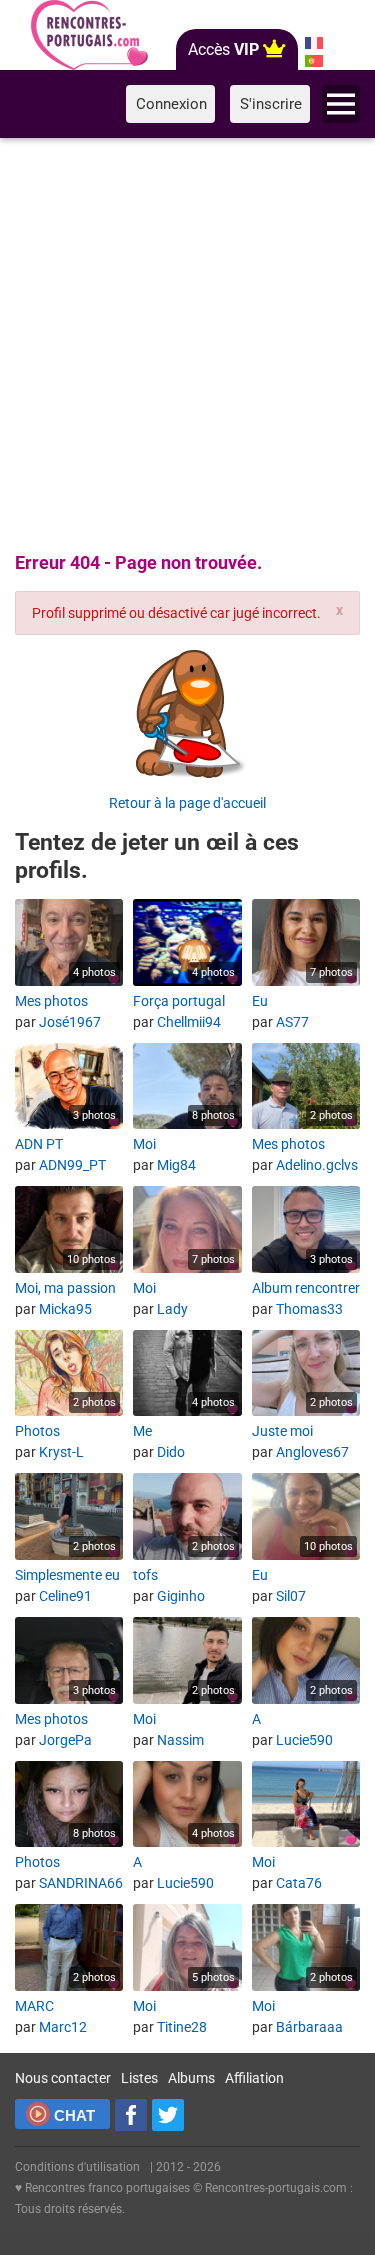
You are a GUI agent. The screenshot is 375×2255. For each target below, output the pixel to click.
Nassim (180, 1740)
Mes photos (51, 1001)
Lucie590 (304, 1740)
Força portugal (179, 1001)
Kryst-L (61, 1452)
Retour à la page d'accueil (187, 803)
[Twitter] (168, 2115)
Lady (172, 1309)
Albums (191, 2078)
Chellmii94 (189, 1022)
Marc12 (63, 2027)
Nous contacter (63, 2078)
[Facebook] (131, 2115)
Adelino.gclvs (317, 1165)
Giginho (181, 1596)
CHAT (74, 2115)
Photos (37, 1431)
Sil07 (291, 1596)
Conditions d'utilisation (77, 2167)
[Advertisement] (187, 341)
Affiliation (254, 2078)
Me (142, 1431)
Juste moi (282, 1431)
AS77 (292, 1022)
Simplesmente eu (67, 1575)
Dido (171, 1452)
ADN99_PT (72, 1165)
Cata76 (299, 1883)
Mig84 (176, 1165)
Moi (144, 1144)
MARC (34, 2006)
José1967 (70, 1022)
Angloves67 (312, 1452)
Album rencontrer (306, 1288)
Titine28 (182, 2027)
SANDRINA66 (81, 1883)
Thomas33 (309, 1309)
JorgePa (65, 1740)
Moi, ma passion (65, 1288)
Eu (260, 1001)
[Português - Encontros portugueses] (313, 61)
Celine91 (65, 1596)
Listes (139, 2078)
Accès (223, 49)
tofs (145, 1575)
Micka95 (65, 1309)
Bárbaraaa (309, 2027)
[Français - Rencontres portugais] (313, 43)
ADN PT (39, 1144)
